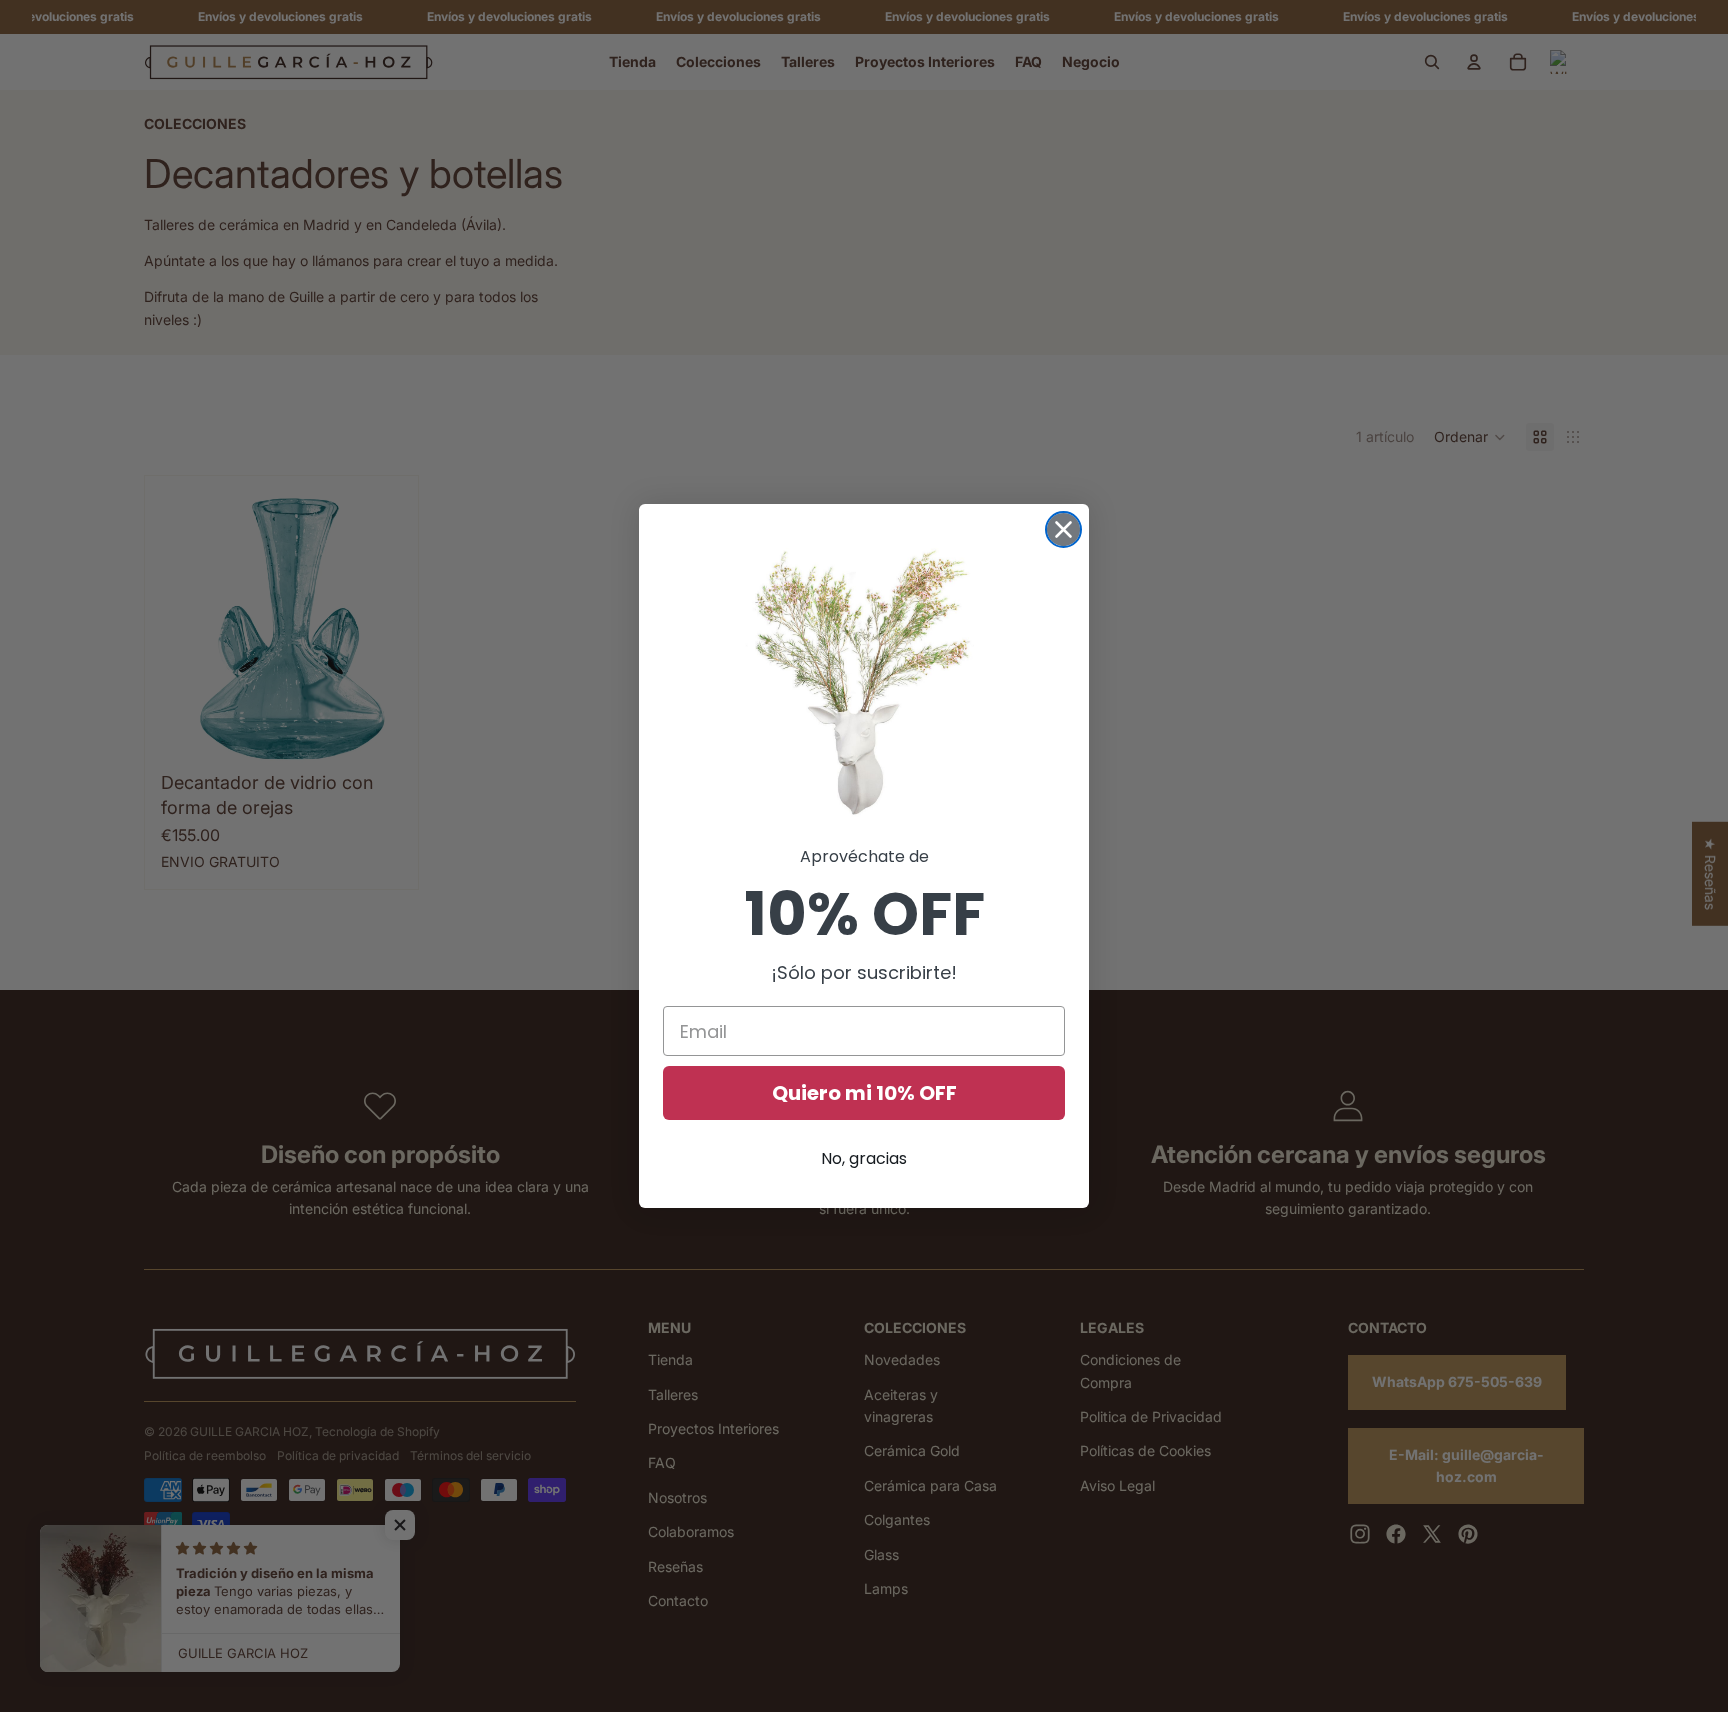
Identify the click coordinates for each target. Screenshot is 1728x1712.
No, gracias (864, 1158)
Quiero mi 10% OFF (864, 1093)
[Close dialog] (1063, 529)
